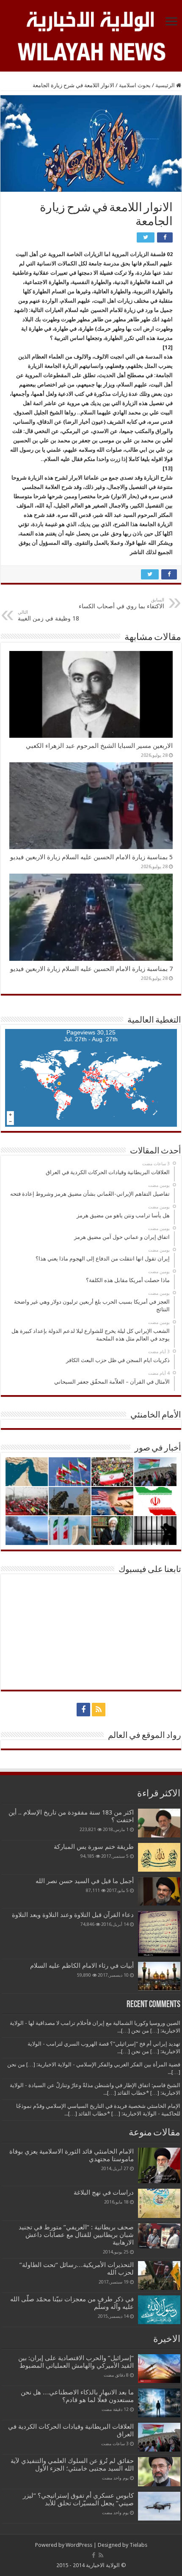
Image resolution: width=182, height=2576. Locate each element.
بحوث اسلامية (135, 85)
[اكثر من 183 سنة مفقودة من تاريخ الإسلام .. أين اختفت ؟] (159, 1823)
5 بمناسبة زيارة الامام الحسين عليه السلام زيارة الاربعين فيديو (91, 857)
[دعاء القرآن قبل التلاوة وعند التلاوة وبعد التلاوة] (159, 1934)
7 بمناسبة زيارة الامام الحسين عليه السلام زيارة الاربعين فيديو (91, 969)
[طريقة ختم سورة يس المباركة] (159, 1857)
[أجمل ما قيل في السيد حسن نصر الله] (159, 1891)
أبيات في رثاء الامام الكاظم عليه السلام (82, 1966)
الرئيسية (166, 85)
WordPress (79, 2545)
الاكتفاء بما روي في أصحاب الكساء (121, 603)
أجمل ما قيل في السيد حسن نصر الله (85, 1881)
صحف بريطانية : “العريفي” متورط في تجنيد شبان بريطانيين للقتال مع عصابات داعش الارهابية (76, 2235)
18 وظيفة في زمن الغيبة (48, 616)
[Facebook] (83, 1710)
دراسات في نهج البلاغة (104, 2193)
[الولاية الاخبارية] (91, 20)
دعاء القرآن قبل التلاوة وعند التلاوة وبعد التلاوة (73, 1915)
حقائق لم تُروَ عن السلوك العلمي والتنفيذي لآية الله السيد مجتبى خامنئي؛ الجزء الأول (72, 2465)
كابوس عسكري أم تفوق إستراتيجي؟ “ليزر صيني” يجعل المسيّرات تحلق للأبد (78, 2499)
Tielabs (138, 2545)
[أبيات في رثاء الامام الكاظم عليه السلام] (159, 1976)
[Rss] (99, 1710)
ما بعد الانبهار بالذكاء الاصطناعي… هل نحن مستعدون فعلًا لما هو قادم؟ (77, 2396)
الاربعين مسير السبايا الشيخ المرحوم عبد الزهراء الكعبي (99, 746)
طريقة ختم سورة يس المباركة (94, 1847)
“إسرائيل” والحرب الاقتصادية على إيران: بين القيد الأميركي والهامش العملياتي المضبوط (75, 2362)
